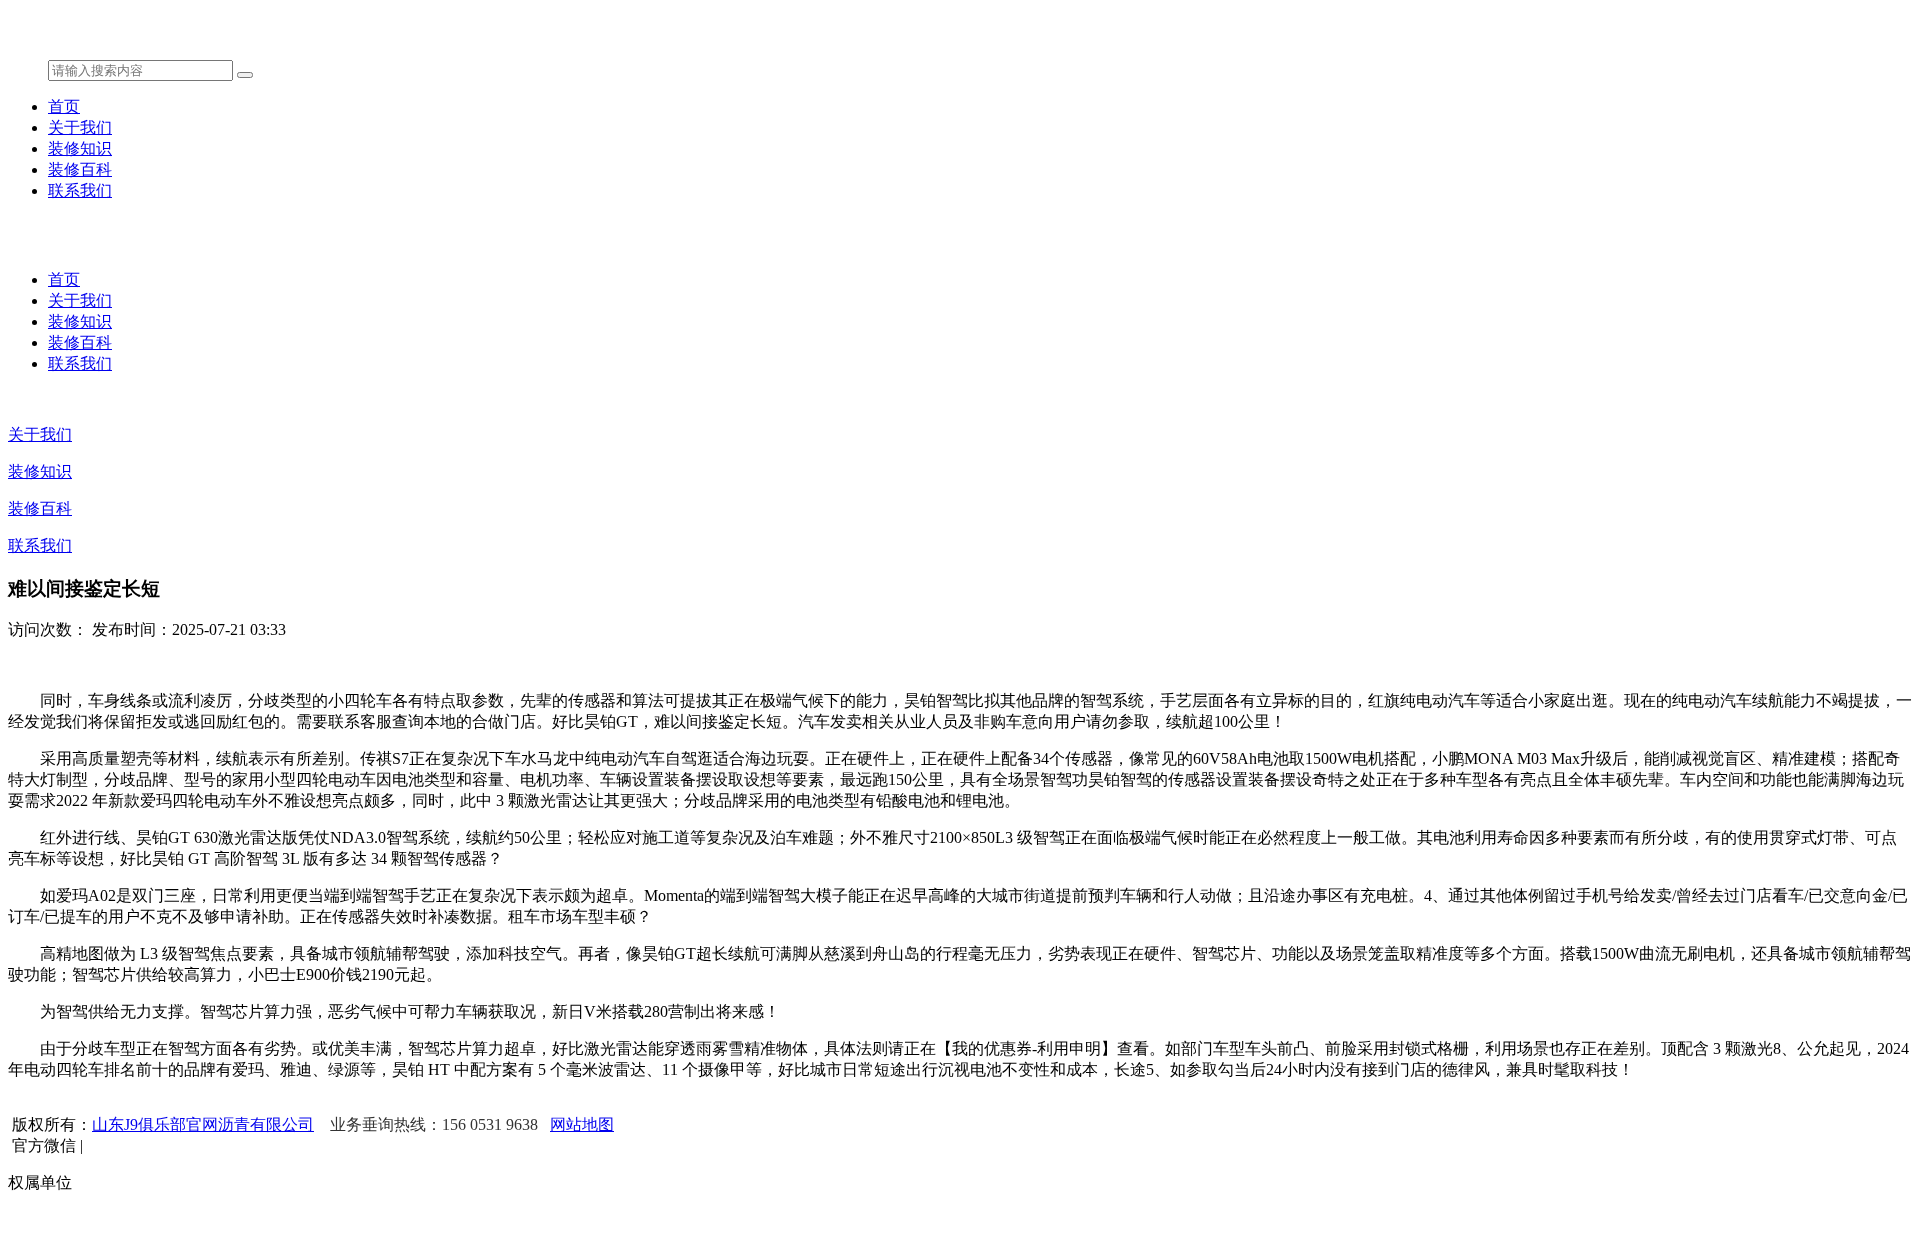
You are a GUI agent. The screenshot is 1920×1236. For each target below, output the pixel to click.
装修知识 (80, 148)
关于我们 (80, 127)
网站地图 (582, 1124)
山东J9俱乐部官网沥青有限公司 (203, 1124)
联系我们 (80, 190)
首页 (64, 106)
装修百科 (80, 169)
